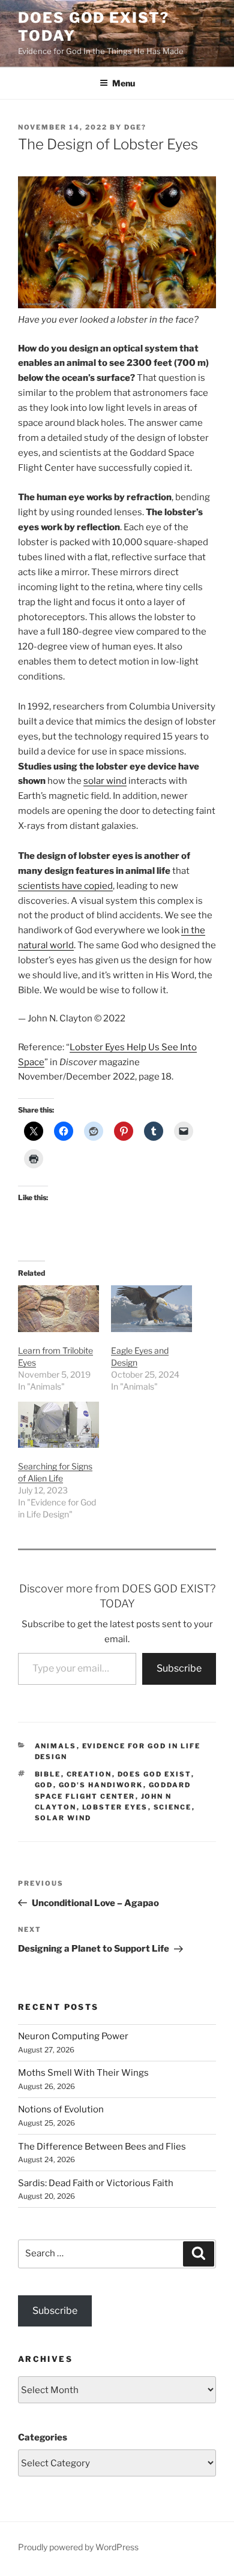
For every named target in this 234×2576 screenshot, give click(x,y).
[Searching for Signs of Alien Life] (58, 1425)
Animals (56, 1746)
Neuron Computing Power (73, 2036)
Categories (43, 2437)
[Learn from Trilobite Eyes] (58, 1308)
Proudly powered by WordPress (78, 2547)
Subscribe (179, 1668)
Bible (48, 1774)
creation (89, 1774)
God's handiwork (101, 1785)
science (173, 1807)
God (44, 1785)
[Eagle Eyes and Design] (151, 1308)
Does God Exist (154, 1774)
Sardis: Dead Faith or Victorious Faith (96, 2183)
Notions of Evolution (61, 2109)
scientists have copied (65, 886)
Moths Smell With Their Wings (83, 2073)
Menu (124, 83)
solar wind (105, 781)
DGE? (135, 127)
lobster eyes (115, 1807)
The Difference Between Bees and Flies (102, 2147)
